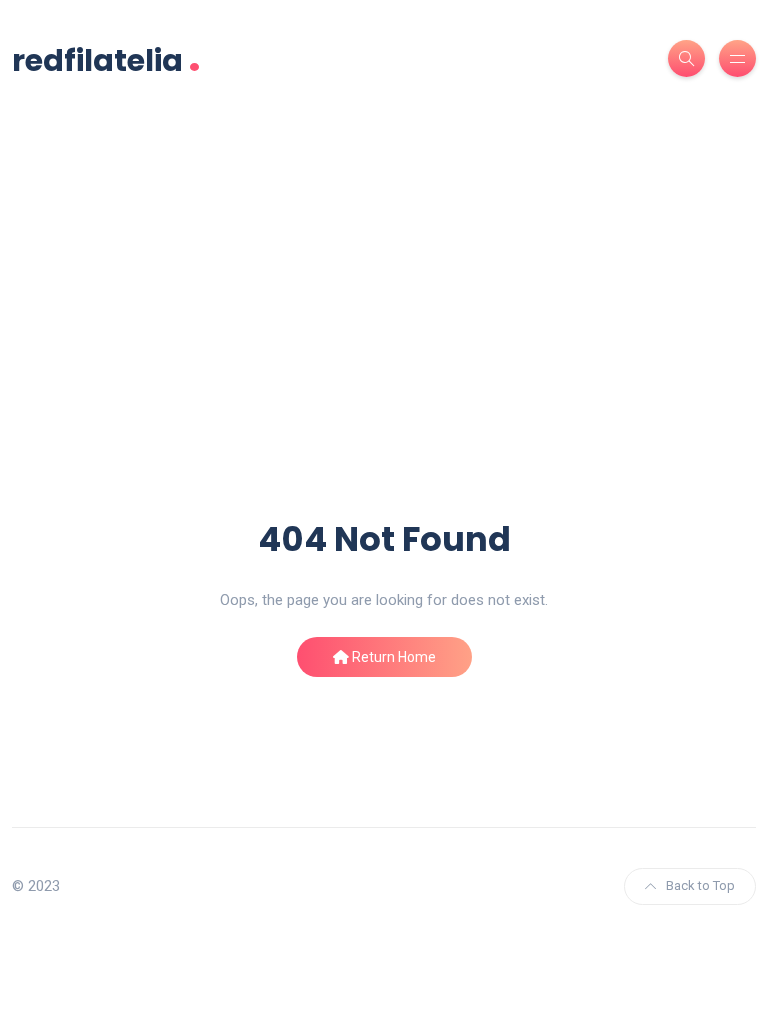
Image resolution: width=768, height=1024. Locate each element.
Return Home (392, 657)
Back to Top (700, 885)
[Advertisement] (384, 367)
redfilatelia (106, 58)
